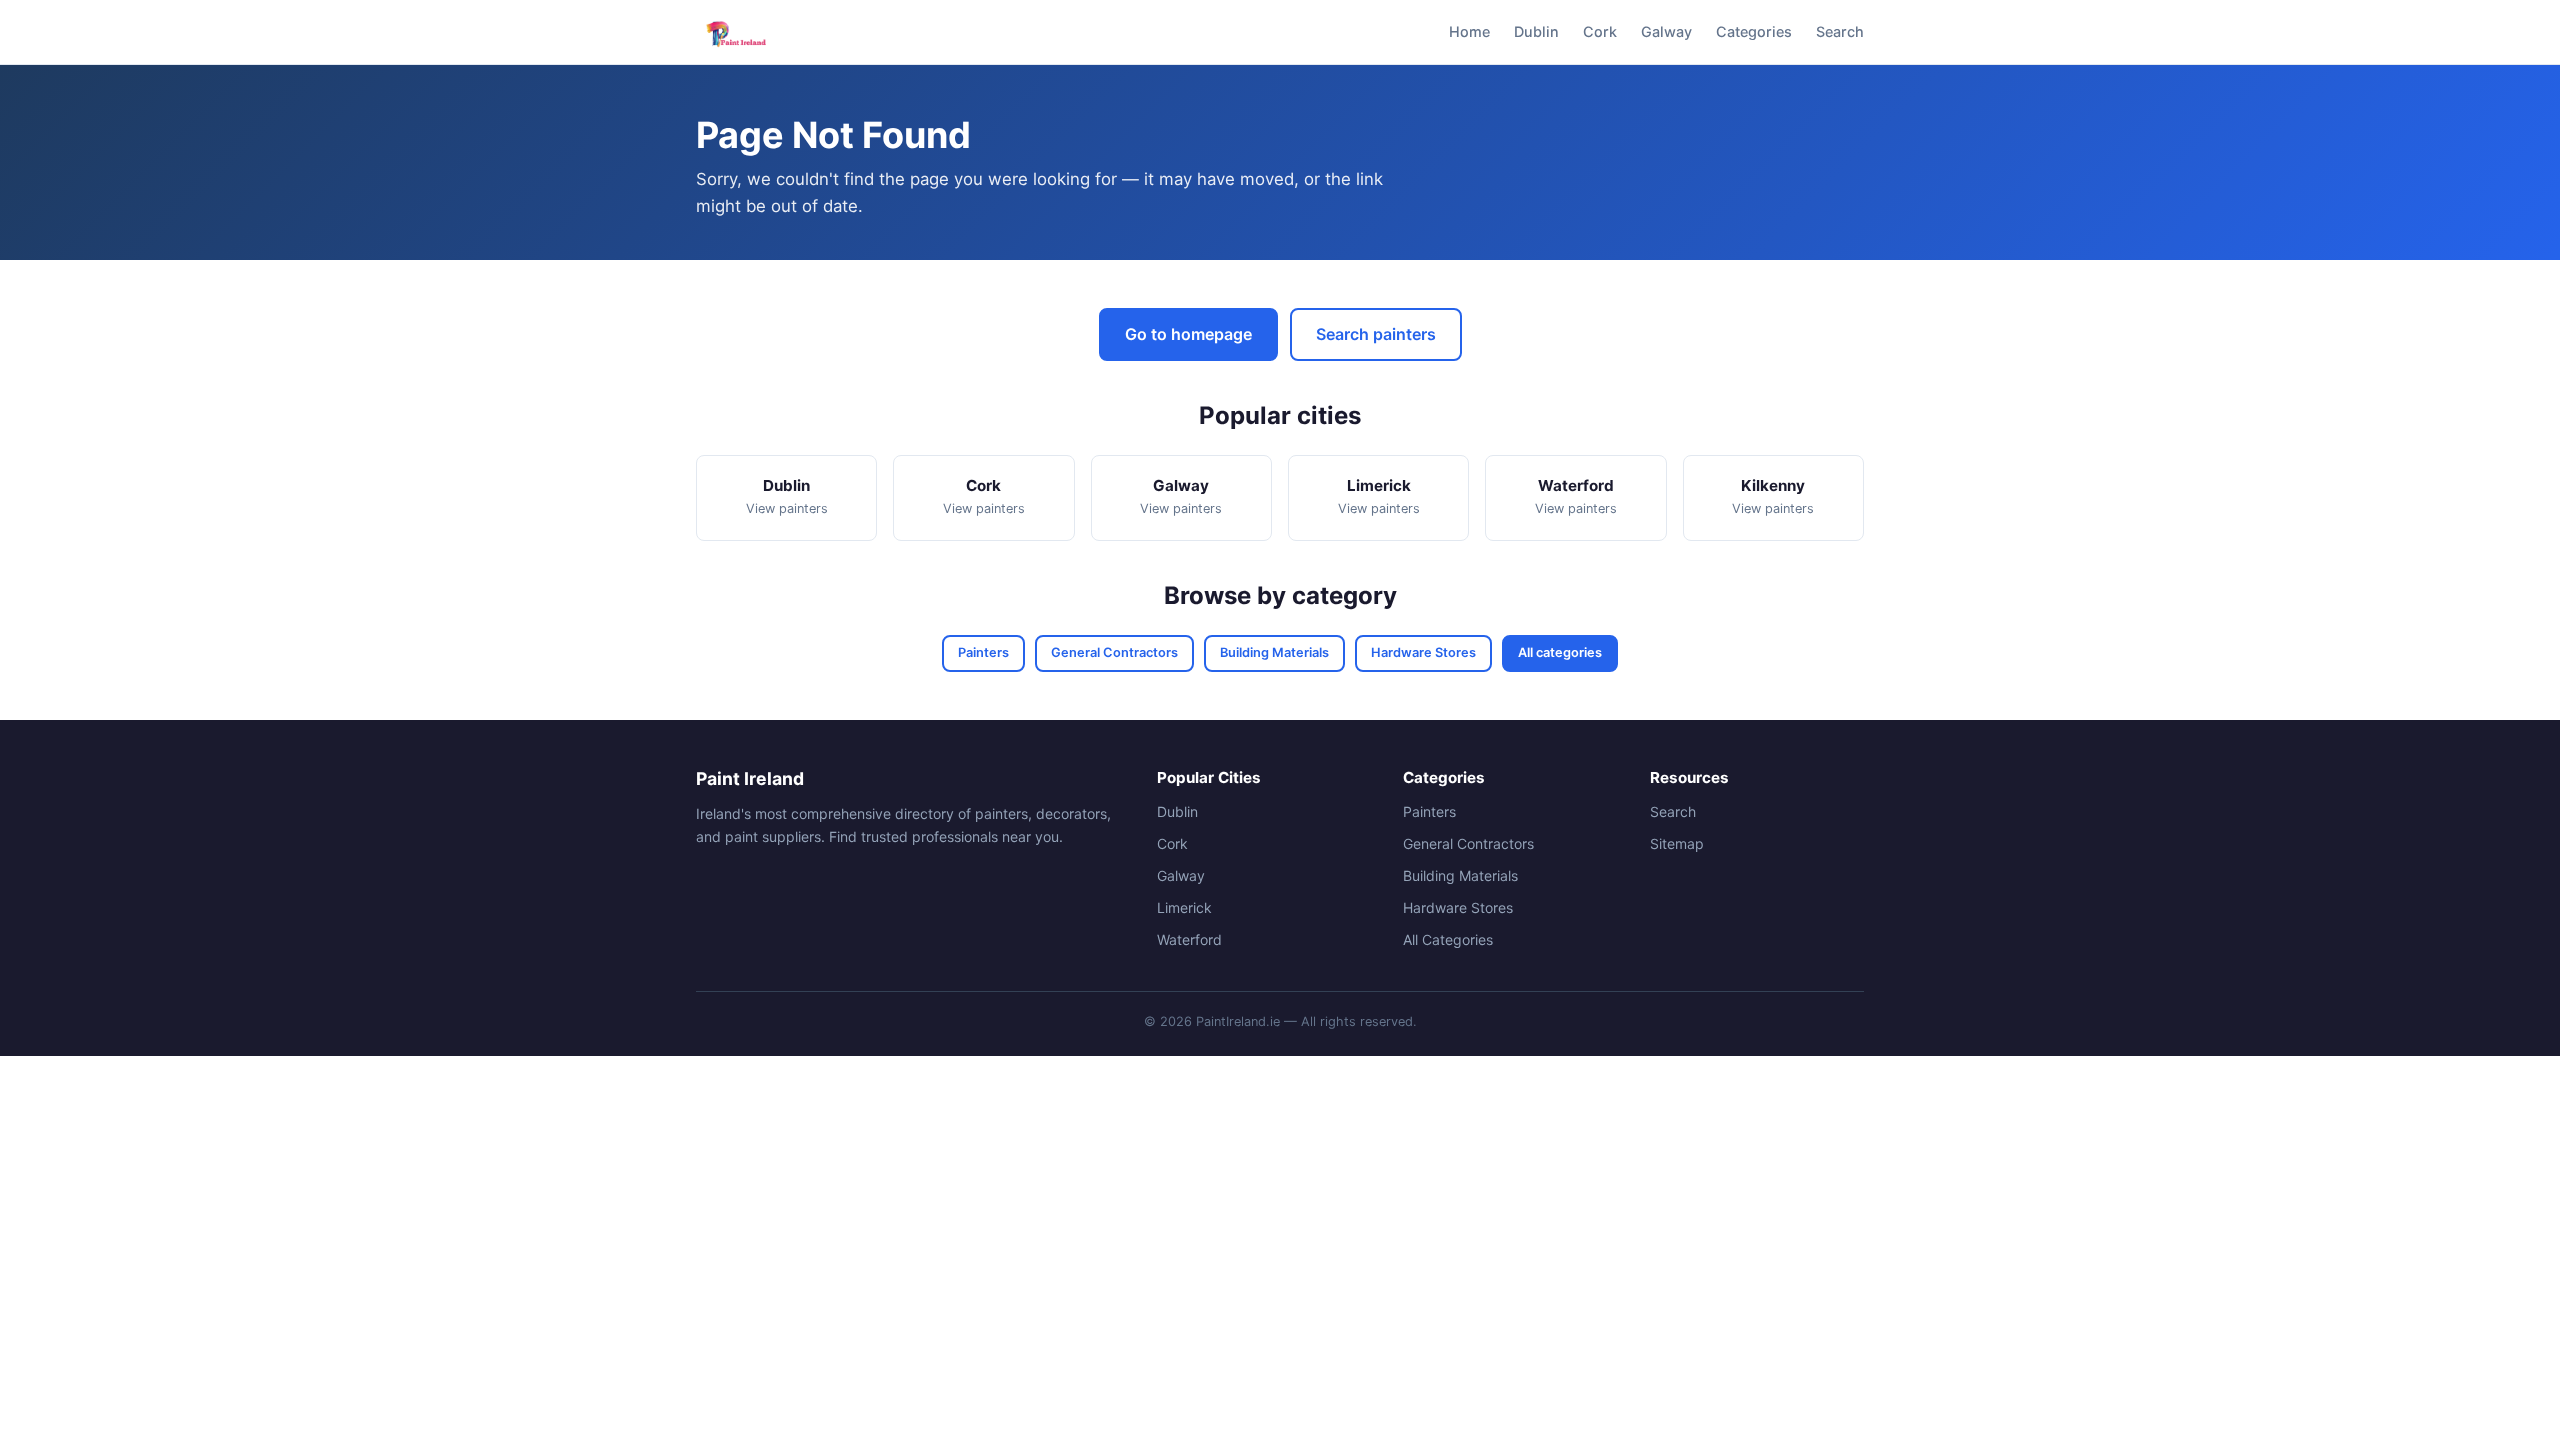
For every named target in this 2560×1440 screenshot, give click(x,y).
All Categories (1448, 939)
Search (1840, 31)
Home (1469, 31)
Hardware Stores (1423, 652)
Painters (983, 652)
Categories (1754, 31)
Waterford (1189, 939)
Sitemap (1677, 843)
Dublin (1536, 31)
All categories (1560, 652)
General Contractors (1114, 652)
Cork (1600, 31)
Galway (1666, 31)
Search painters (1376, 334)
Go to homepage (1188, 334)
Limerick (1184, 907)
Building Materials (1274, 652)
